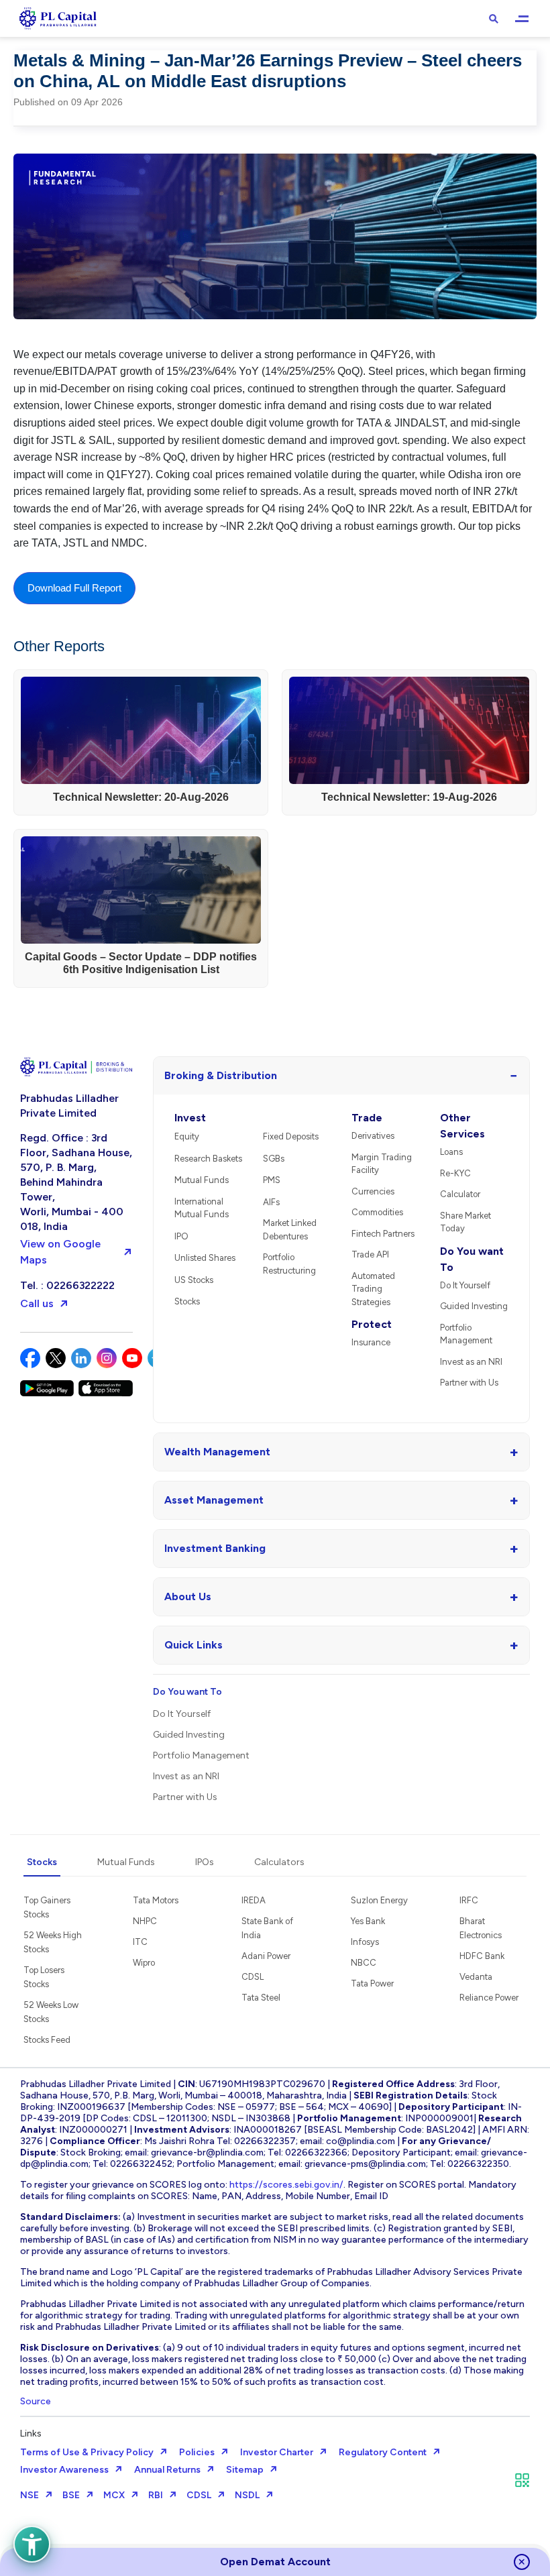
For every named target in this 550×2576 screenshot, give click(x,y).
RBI (156, 2495)
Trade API (370, 1254)
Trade (367, 1118)
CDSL (253, 1977)
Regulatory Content (383, 2452)
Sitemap (245, 2470)
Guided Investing (474, 1306)
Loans (451, 1152)
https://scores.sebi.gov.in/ (286, 2185)
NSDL (247, 2495)
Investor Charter (277, 2452)
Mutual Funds (202, 1180)
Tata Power (372, 1983)
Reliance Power (489, 1998)
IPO (181, 1236)
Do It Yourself (465, 1285)
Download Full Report (74, 588)
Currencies (373, 1191)
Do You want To (472, 1259)
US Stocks (194, 1280)
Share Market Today (465, 1222)
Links (31, 2433)
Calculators (279, 1862)
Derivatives (373, 1136)
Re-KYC (455, 1173)
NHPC (145, 1921)
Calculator (460, 1194)
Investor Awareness (64, 2470)
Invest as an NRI (471, 1362)
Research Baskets (208, 1159)
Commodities (377, 1212)
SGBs (274, 1159)
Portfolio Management (466, 1334)
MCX (114, 2495)
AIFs (271, 1202)
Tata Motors (156, 1900)
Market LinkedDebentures (290, 1230)
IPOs (205, 1862)
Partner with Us (469, 1383)
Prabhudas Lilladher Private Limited (69, 1106)
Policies (197, 2452)
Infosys (365, 1942)
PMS (272, 1180)
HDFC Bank (482, 1956)
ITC (140, 1942)
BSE (71, 2495)
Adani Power (266, 1956)
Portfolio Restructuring (289, 1264)
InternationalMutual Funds (202, 1208)
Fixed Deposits (291, 1136)
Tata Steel (261, 1998)
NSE (30, 2495)
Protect (372, 1324)
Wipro (144, 1963)
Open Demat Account (275, 2562)
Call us (37, 1303)
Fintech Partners (383, 1234)
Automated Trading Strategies (373, 1289)
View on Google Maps (60, 1252)
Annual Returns (167, 2470)
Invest (190, 1118)
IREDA (254, 1900)
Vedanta (476, 1977)
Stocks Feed (47, 2040)
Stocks (187, 1301)
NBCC (364, 1963)
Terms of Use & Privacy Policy (87, 2452)
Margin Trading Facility (382, 1164)
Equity (187, 1136)
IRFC (469, 1900)
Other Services (462, 1126)
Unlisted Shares (205, 1258)
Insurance (371, 1342)
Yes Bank (368, 1921)
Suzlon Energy (379, 1900)
